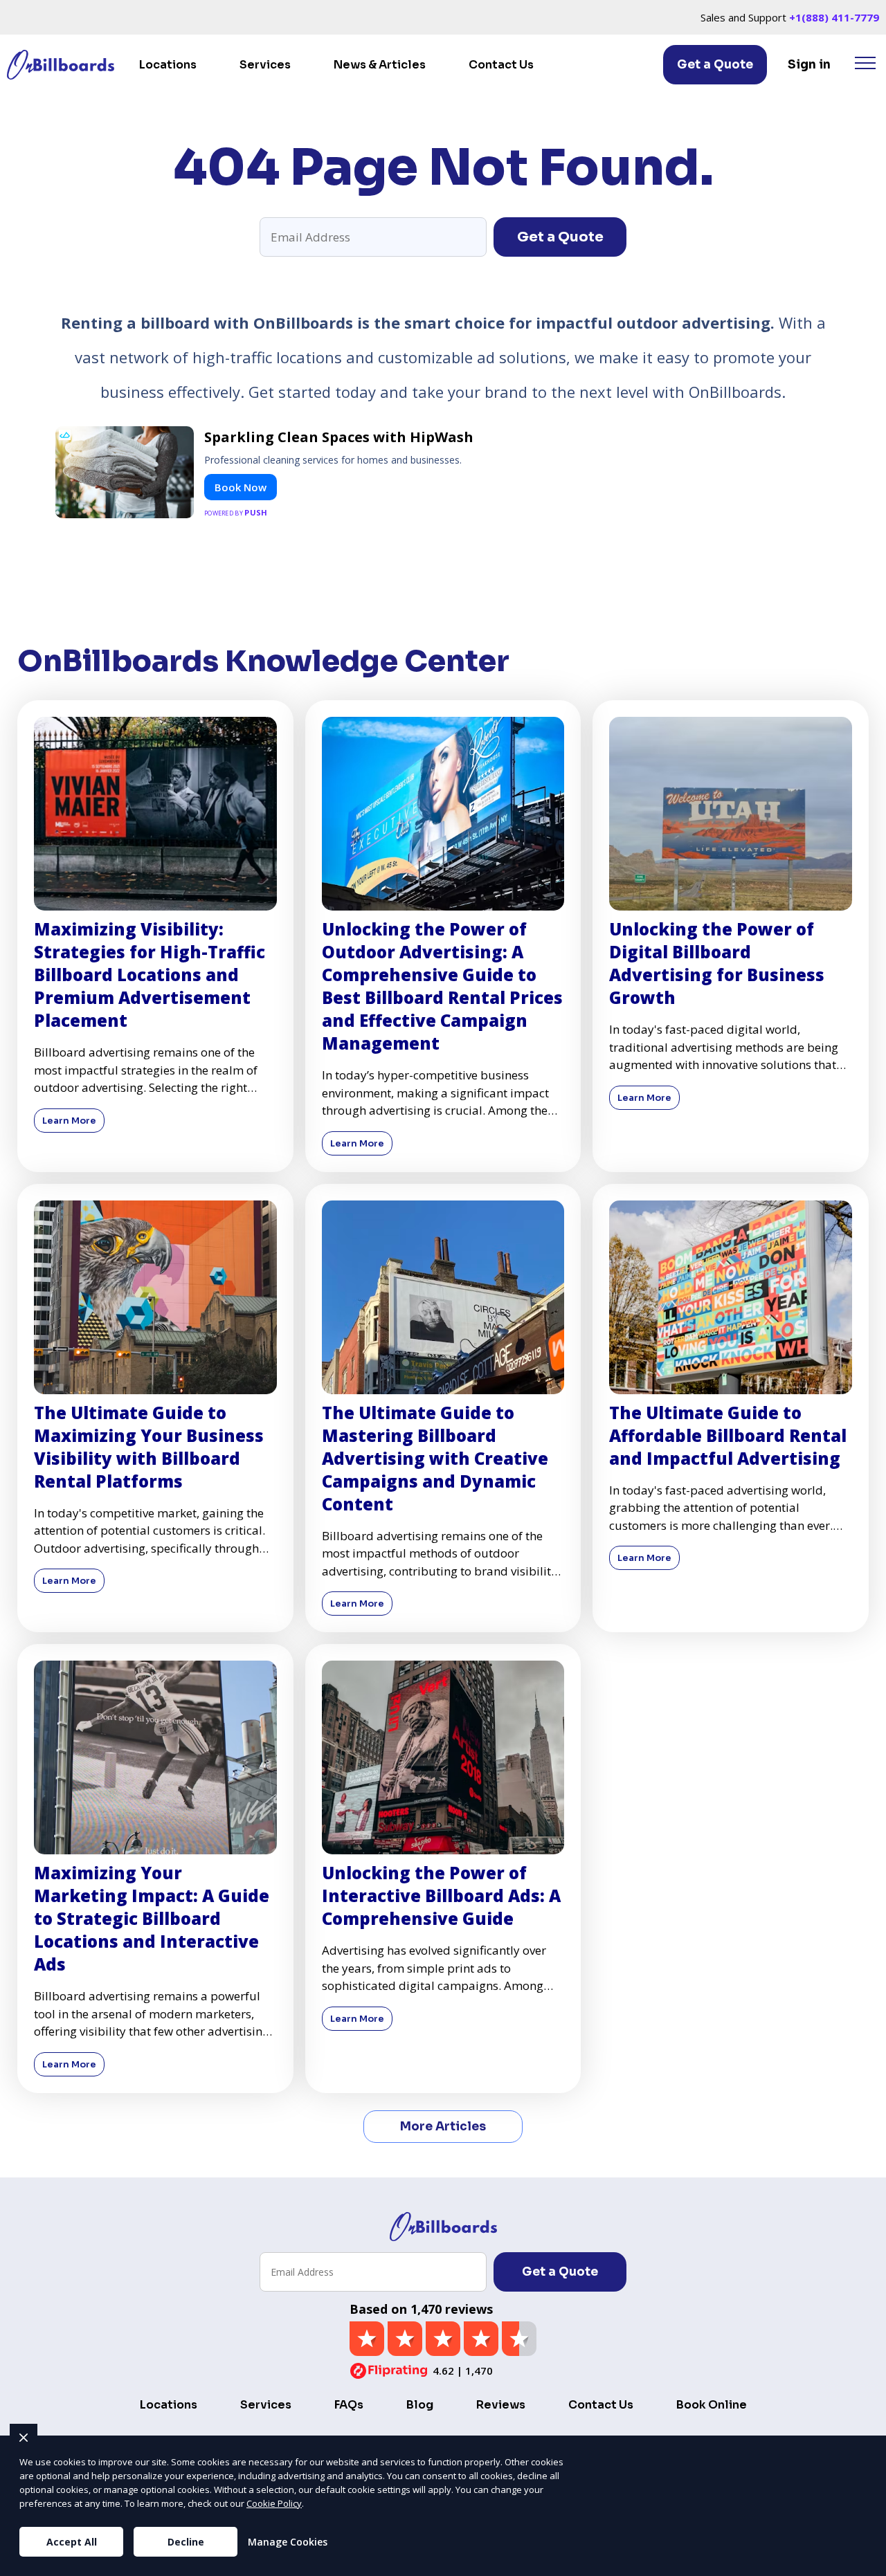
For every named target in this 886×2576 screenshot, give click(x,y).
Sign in (809, 65)
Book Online (712, 2405)
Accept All (72, 2542)
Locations (168, 65)
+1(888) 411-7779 (834, 17)
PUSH (864, 2564)
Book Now (241, 487)
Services (265, 65)
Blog (420, 2405)
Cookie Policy (274, 2503)
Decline (186, 2542)
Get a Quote (715, 65)
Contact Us (501, 65)
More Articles (443, 2127)
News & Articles (380, 65)
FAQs (349, 2405)
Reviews (501, 2405)
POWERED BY (236, 512)
